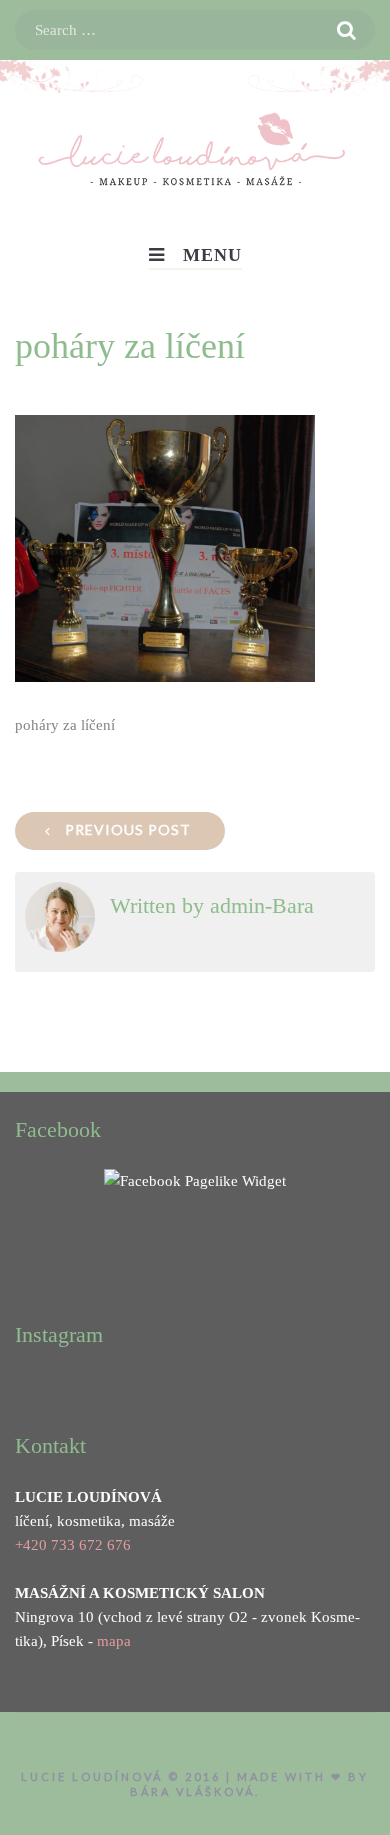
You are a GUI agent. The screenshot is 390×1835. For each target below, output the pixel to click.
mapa (114, 1641)
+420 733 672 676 (73, 1545)
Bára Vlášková (192, 1791)
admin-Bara (262, 905)
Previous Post (128, 829)
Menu (212, 255)
